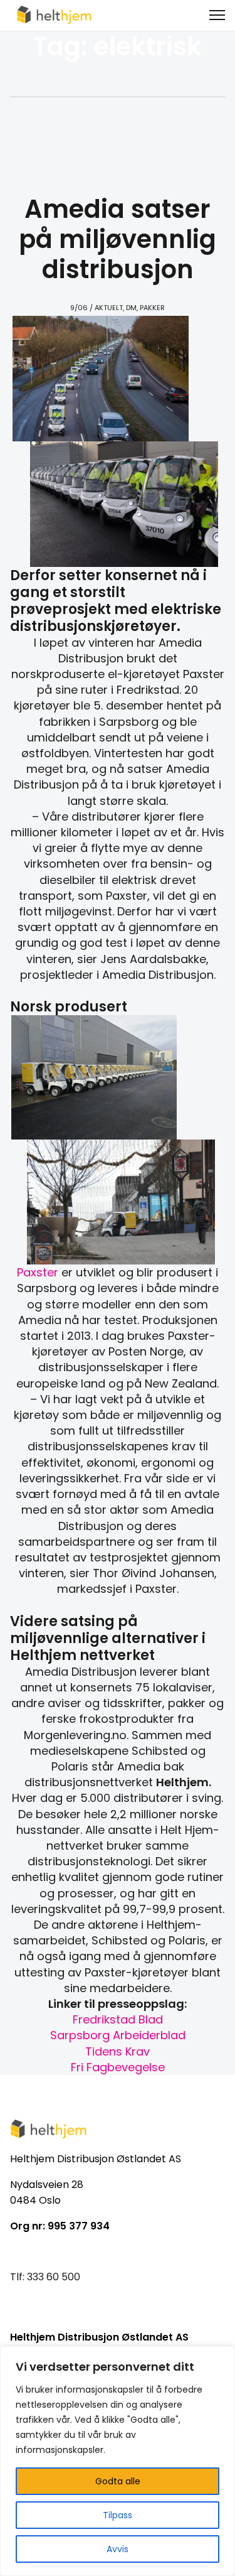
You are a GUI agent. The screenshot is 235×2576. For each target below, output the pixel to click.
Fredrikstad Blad (118, 2019)
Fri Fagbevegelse (118, 2067)
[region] (118, 2461)
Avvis (118, 2549)
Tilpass (118, 2515)
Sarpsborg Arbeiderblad (118, 2035)
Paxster (38, 1272)
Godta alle (118, 2481)
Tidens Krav (118, 2051)
